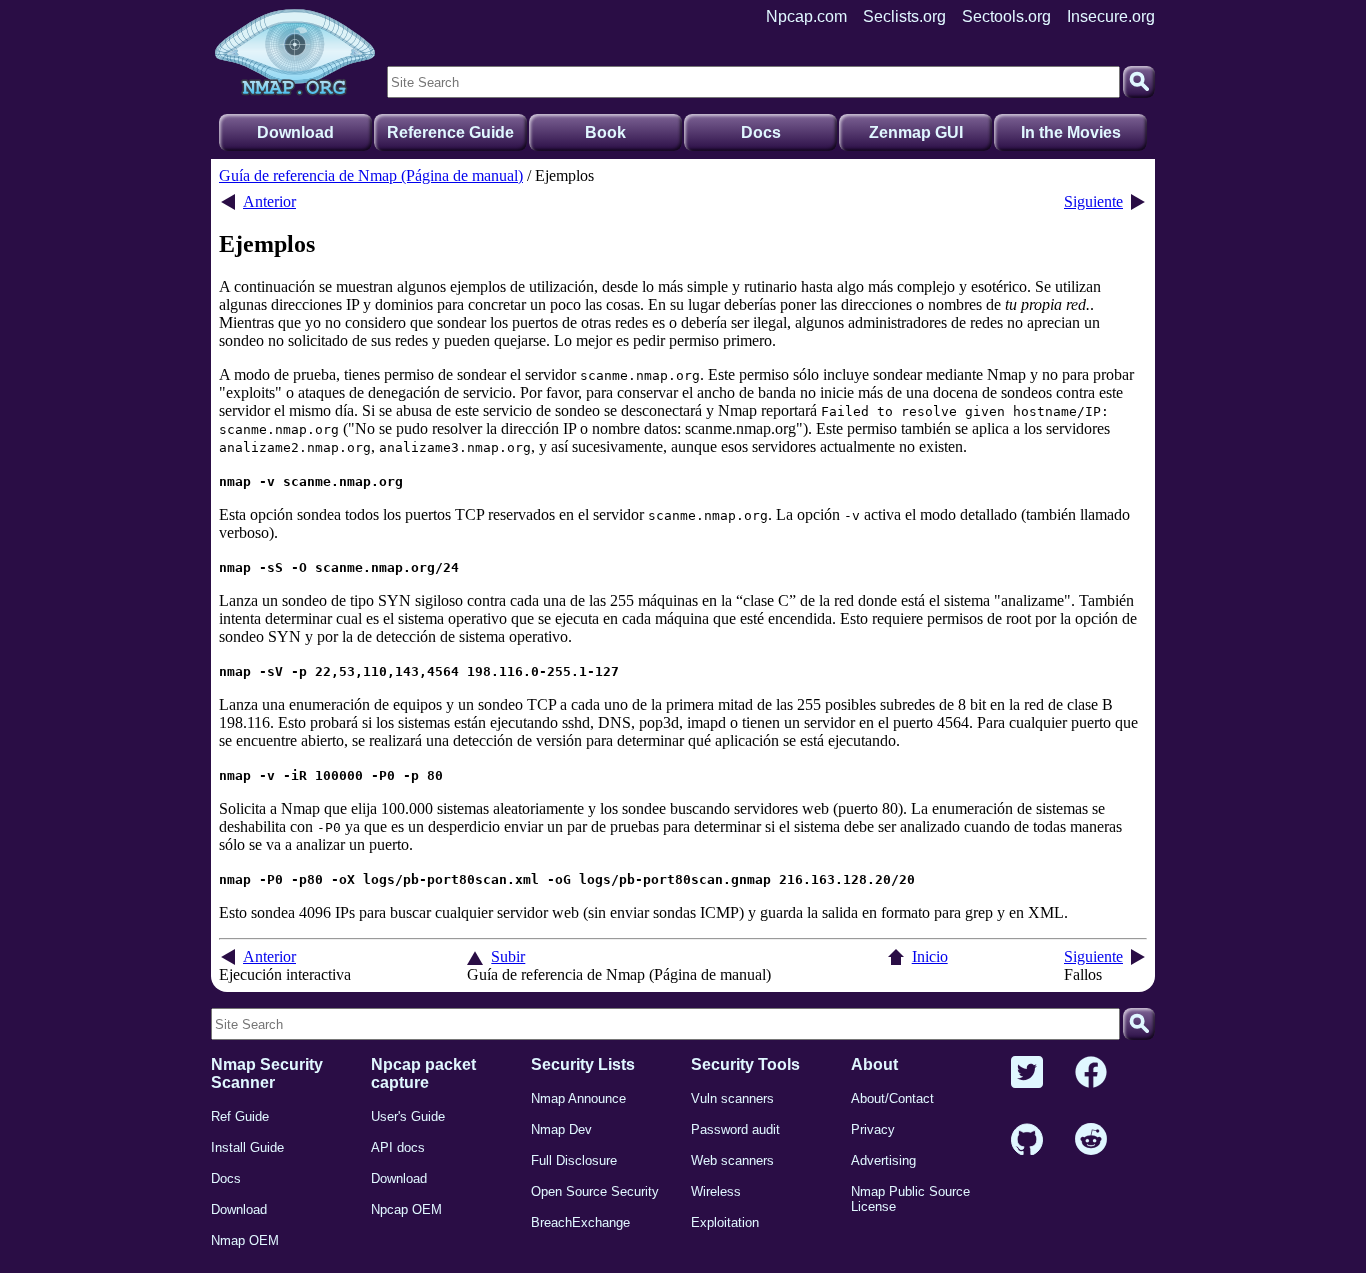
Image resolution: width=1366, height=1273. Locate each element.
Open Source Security (595, 1191)
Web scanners (732, 1160)
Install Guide (247, 1147)
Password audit (735, 1129)
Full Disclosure (574, 1160)
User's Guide (408, 1116)
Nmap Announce (578, 1098)
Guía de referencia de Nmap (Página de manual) (371, 175)
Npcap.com (806, 16)
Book (605, 132)
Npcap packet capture (423, 1073)
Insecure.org (1111, 16)
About (874, 1064)
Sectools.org (1006, 16)
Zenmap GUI (916, 132)
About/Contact (892, 1098)
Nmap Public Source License (910, 1199)
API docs (398, 1147)
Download (295, 132)
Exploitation (725, 1222)
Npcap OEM (406, 1209)
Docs (761, 132)
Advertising (883, 1160)
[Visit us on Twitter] (1027, 1073)
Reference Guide (450, 132)
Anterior (269, 201)
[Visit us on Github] (1027, 1140)
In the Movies (1071, 132)
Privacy (873, 1129)
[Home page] (295, 53)
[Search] (1139, 82)
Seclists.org (904, 16)
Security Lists (583, 1064)
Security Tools (745, 1064)
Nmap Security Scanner (267, 1073)
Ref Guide (240, 1116)
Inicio (930, 956)
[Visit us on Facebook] (1091, 1073)
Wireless (716, 1191)
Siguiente (1093, 201)
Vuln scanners (732, 1098)
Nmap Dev (561, 1129)
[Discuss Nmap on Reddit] (1091, 1140)
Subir (508, 956)
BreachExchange (580, 1222)
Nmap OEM (245, 1240)
